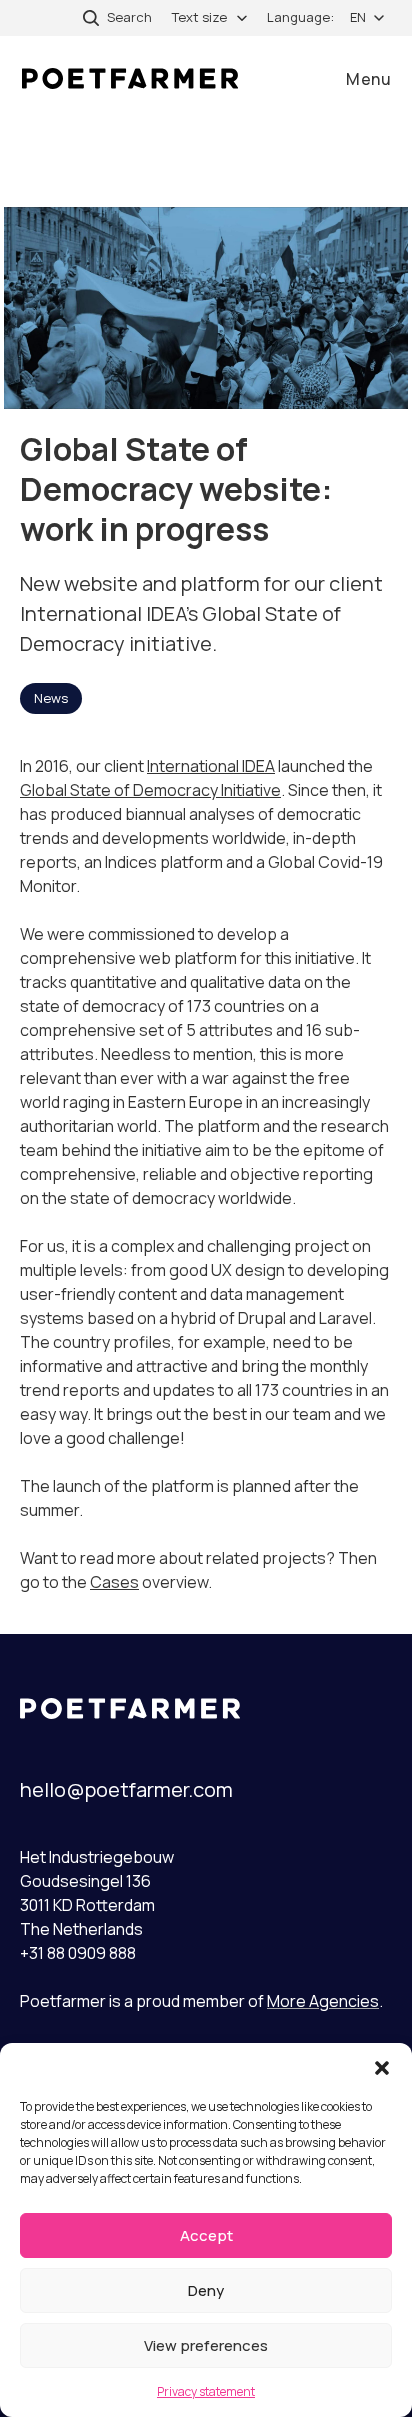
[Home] (130, 78)
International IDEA (211, 766)
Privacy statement (206, 2391)
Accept (206, 2235)
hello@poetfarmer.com (126, 1789)
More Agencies (323, 2001)
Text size (199, 17)
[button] (382, 2068)
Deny (206, 2290)
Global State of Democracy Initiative (150, 790)
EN (358, 17)
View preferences (206, 2345)
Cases (114, 1582)
